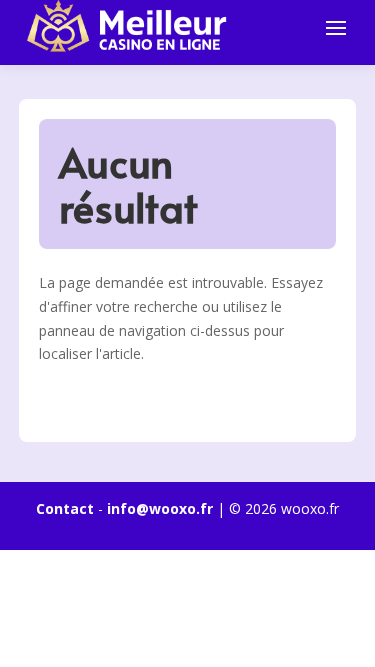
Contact (65, 508)
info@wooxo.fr (160, 508)
